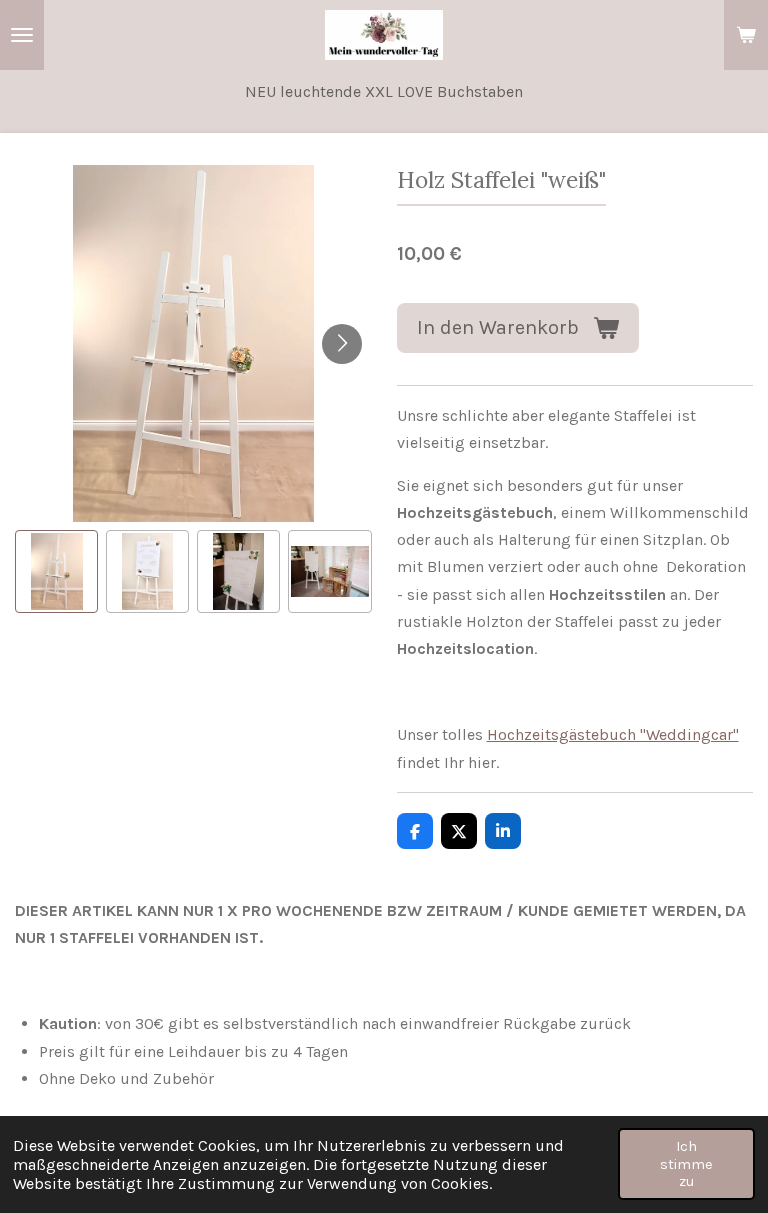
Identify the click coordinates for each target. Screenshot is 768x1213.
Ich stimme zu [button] (686, 1164)
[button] (56, 571)
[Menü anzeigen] (22, 35)
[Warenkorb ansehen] (746, 35)
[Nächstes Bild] (342, 344)
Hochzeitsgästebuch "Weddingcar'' (613, 734)
